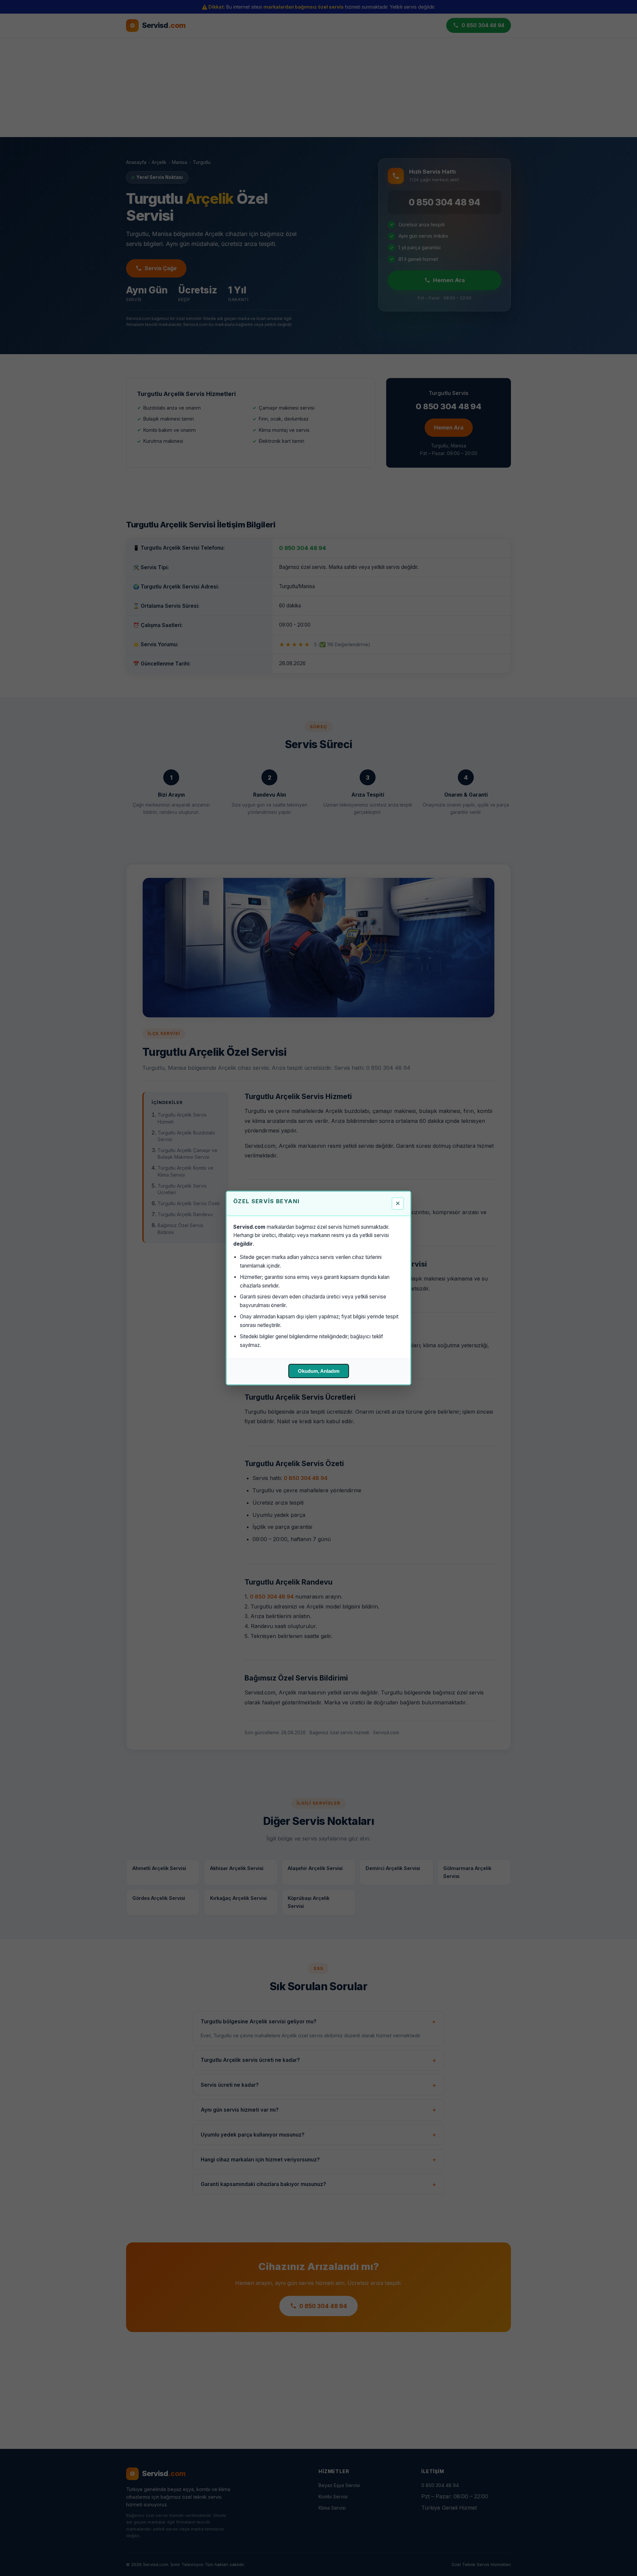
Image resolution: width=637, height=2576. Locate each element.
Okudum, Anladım (319, 1371)
